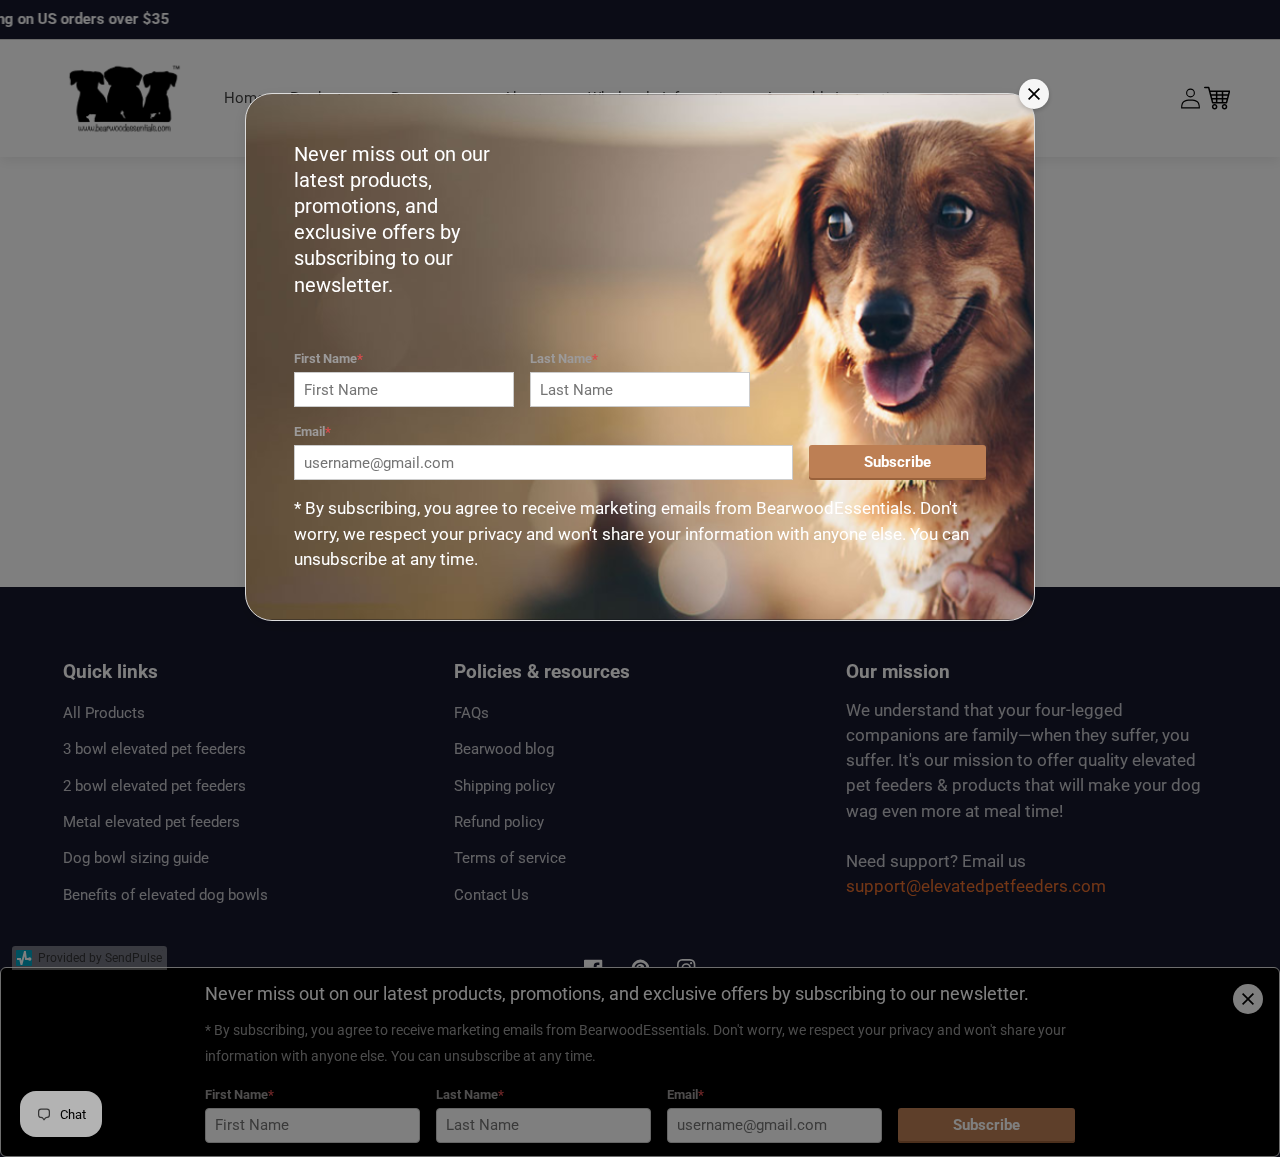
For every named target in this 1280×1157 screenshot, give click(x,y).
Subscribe (897, 462)
